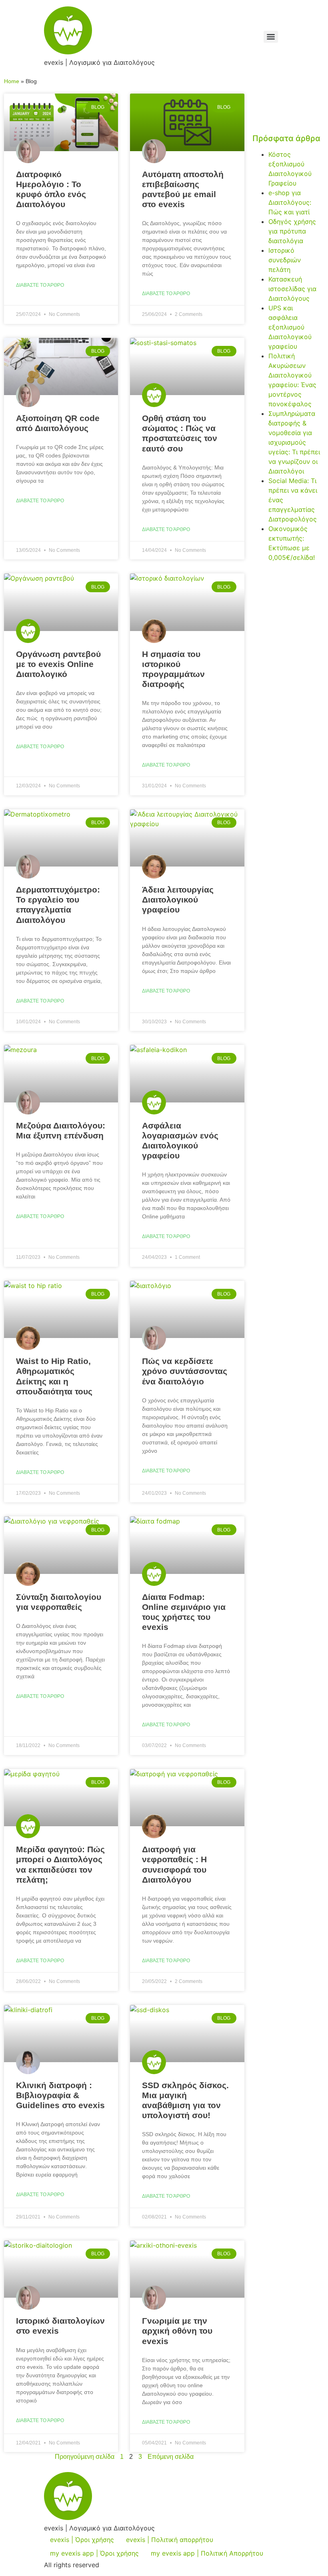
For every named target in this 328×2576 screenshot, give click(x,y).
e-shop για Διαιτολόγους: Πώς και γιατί (290, 202)
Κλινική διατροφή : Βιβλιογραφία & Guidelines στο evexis (60, 2095)
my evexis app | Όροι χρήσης (94, 2553)
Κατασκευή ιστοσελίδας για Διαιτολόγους (292, 289)
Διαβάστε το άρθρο (40, 285)
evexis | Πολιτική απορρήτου (170, 2540)
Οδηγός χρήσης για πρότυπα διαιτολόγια (292, 231)
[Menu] (271, 37)
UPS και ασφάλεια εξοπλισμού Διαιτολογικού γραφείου (290, 327)
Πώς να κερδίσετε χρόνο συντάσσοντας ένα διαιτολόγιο (185, 1371)
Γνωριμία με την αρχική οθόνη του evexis (177, 2331)
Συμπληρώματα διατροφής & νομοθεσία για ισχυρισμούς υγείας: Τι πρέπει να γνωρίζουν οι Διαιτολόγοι (294, 442)
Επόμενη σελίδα (171, 2457)
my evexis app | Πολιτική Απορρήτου (207, 2553)
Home (12, 81)
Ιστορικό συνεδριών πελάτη (285, 260)
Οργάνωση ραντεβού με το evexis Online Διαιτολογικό (58, 664)
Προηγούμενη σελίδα (85, 2457)
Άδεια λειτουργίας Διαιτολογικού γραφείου (178, 900)
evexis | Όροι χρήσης (82, 2540)
